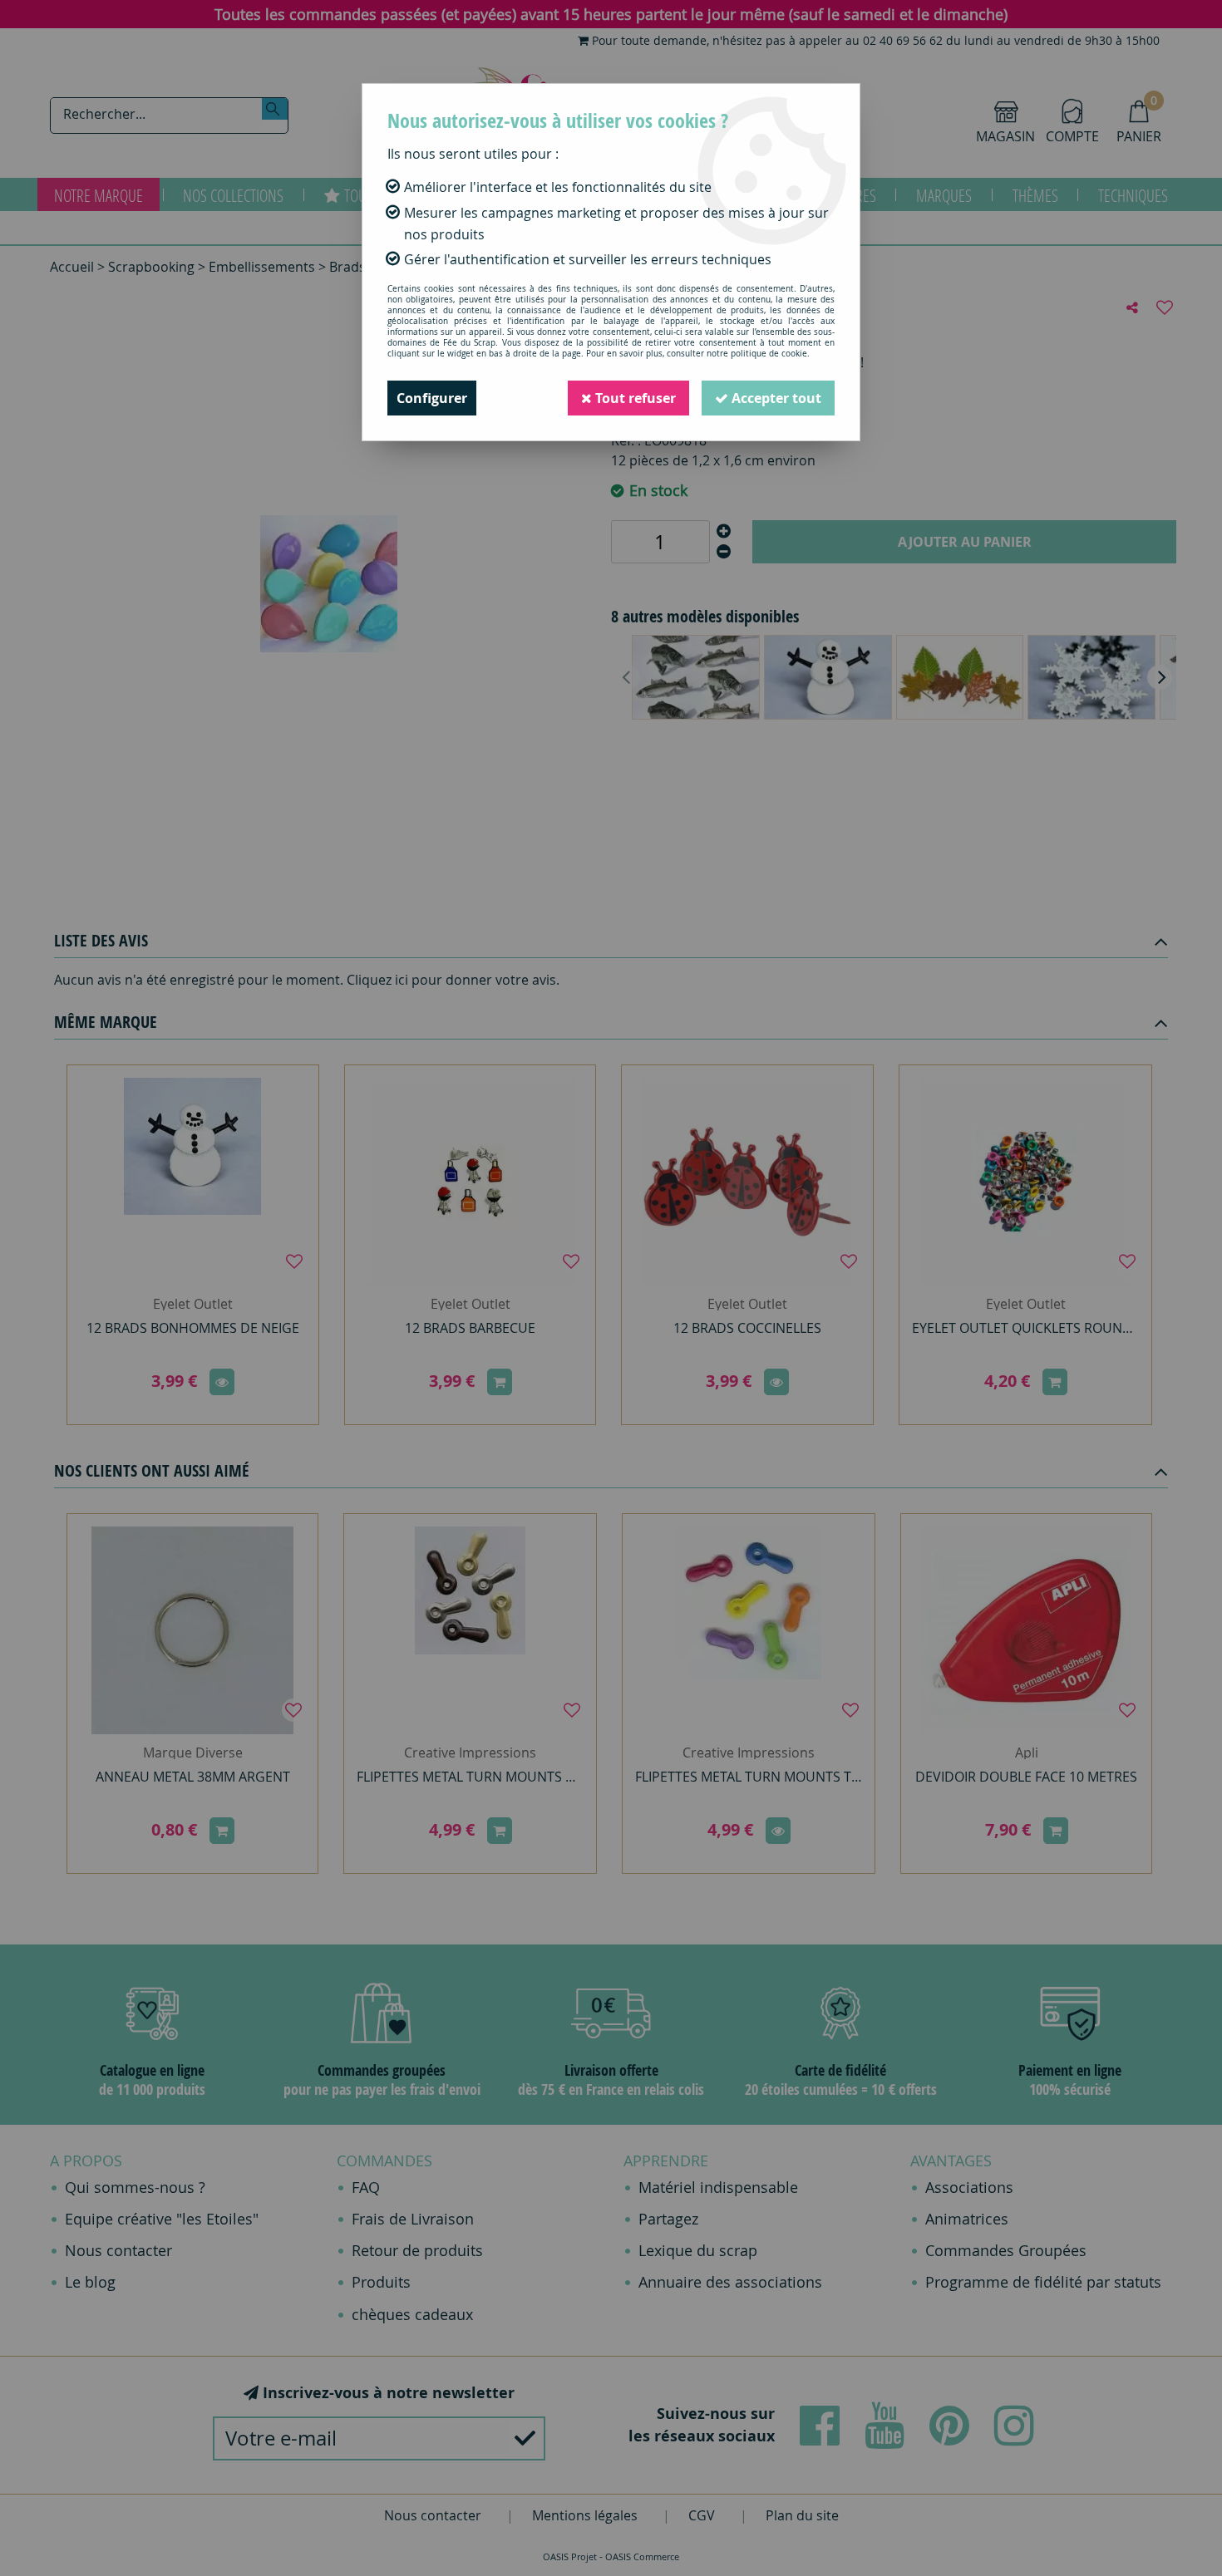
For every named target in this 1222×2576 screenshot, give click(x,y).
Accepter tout (775, 398)
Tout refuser (634, 398)
